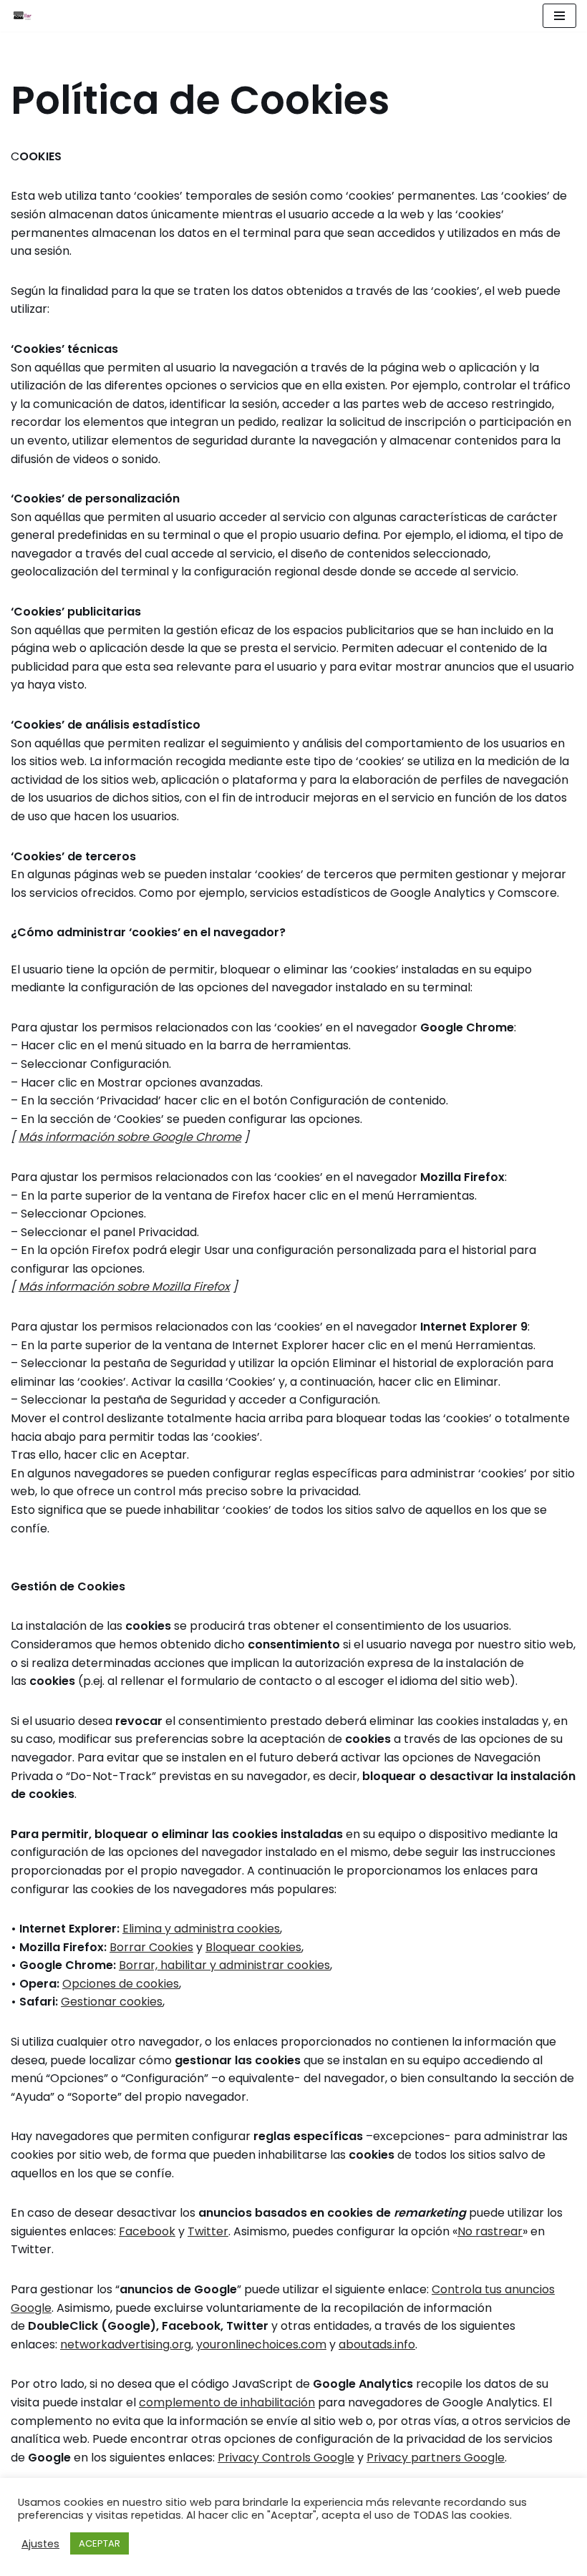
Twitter (208, 2231)
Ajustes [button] (40, 2544)
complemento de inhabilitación (227, 2402)
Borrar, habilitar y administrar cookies (224, 1965)
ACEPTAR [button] (100, 2543)
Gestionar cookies (112, 2002)
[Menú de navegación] (559, 16)
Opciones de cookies (121, 1984)
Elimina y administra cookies (201, 1929)
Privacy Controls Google (286, 2458)
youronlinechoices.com (261, 2344)
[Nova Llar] (22, 16)
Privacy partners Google (436, 2458)
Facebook (147, 2231)
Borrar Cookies (151, 1947)
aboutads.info (377, 2344)
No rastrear (490, 2231)
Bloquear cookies (253, 1947)
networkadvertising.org (126, 2344)
